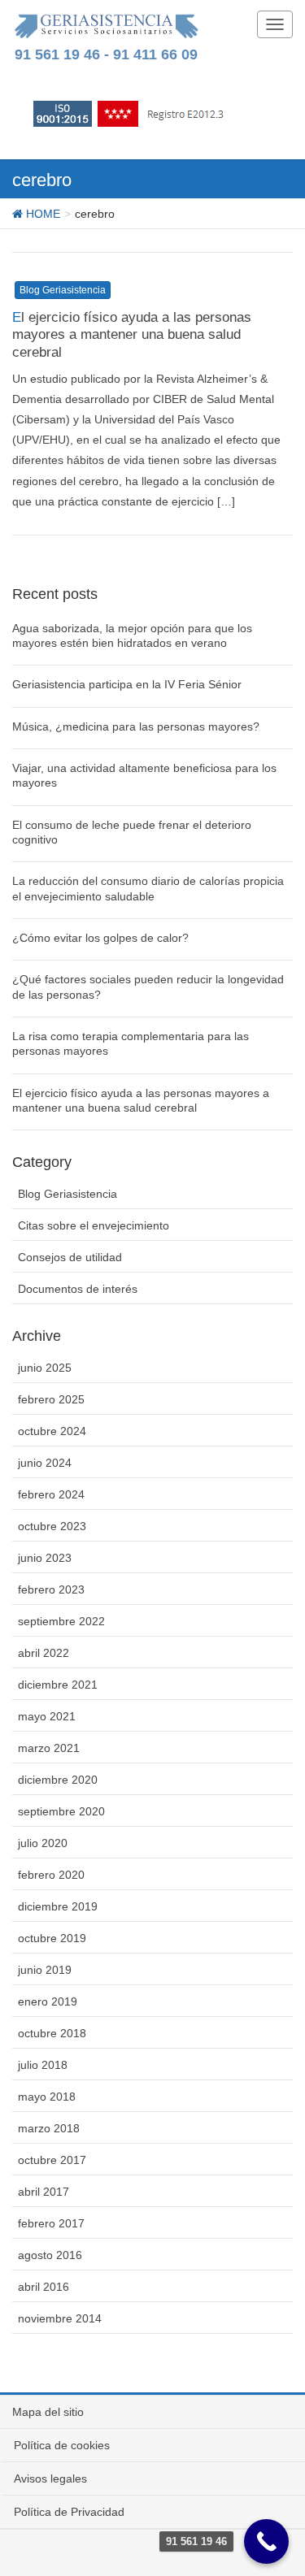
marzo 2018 (49, 2128)
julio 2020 (43, 1843)
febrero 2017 (51, 2223)
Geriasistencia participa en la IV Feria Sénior (127, 684)
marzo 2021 (49, 1748)
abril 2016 (44, 2287)
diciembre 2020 (58, 1780)
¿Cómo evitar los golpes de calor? (100, 938)
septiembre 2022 (61, 1621)
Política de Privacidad (69, 2512)
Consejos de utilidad (70, 1257)
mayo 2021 (47, 1716)
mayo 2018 (47, 2097)
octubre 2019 (52, 1938)
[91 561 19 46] (266, 2541)
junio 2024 (45, 1463)
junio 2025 (45, 1368)
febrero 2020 (51, 1875)
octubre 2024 (52, 1431)
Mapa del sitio (48, 2412)
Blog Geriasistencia (63, 290)
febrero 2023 (51, 1589)
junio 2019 (45, 1970)
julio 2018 (43, 2065)
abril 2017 (44, 2192)
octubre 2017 (52, 2160)
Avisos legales (50, 2478)
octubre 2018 (52, 2033)
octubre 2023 (52, 1526)
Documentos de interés (78, 1289)
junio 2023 (45, 1558)
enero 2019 (48, 2001)
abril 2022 (44, 1653)
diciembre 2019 (58, 1906)
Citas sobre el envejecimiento (94, 1225)
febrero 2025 (51, 1399)
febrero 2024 (51, 1494)
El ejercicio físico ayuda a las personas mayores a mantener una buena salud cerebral (132, 335)
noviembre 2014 (60, 2318)
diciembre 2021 (58, 1685)
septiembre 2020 (61, 1811)
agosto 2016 (50, 2255)
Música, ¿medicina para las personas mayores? (136, 726)
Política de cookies (62, 2445)
